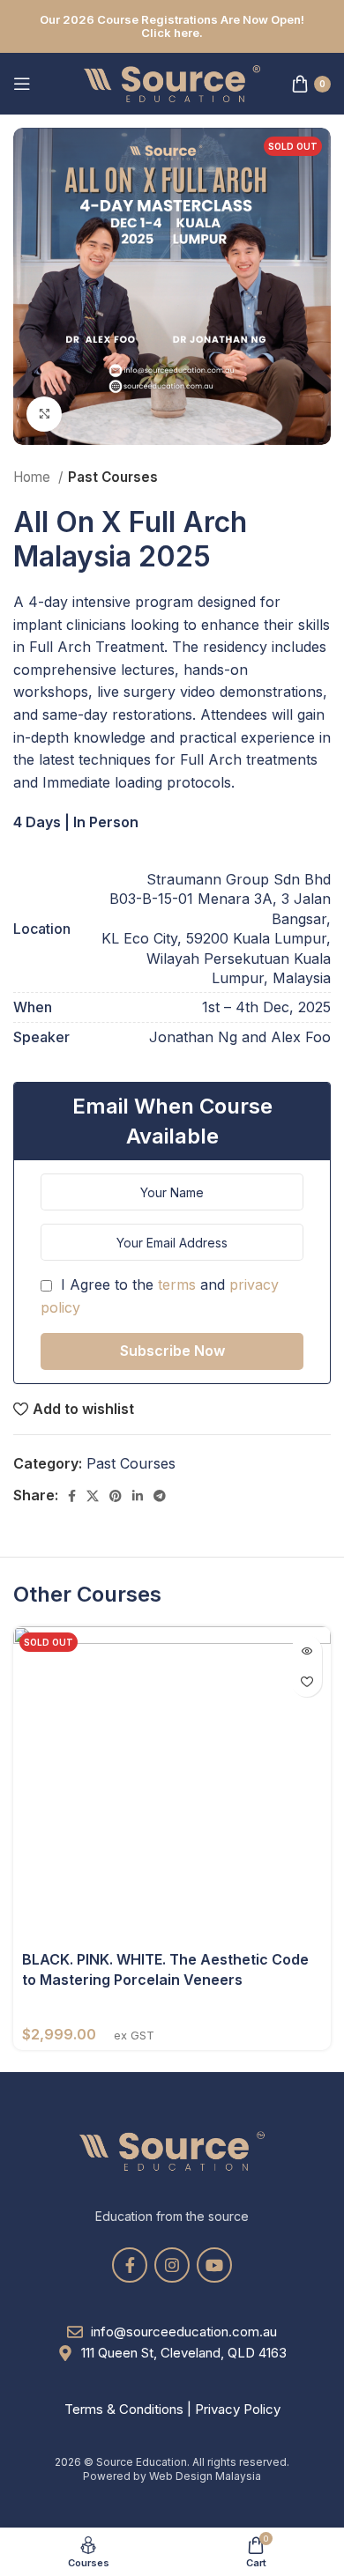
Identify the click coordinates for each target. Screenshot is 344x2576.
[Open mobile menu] (22, 84)
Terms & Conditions (124, 2409)
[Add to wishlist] (307, 1681)
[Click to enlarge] (44, 414)
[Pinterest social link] (116, 1496)
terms (177, 1284)
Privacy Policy (238, 2409)
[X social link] (93, 1496)
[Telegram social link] (160, 1496)
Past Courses (113, 477)
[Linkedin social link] (138, 1496)
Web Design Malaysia (205, 2476)
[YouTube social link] (214, 2265)
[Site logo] (172, 82)
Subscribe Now (172, 1351)
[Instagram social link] (172, 2265)
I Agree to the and (160, 1296)
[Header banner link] (172, 26)
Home (34, 477)
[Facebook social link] (72, 1496)
